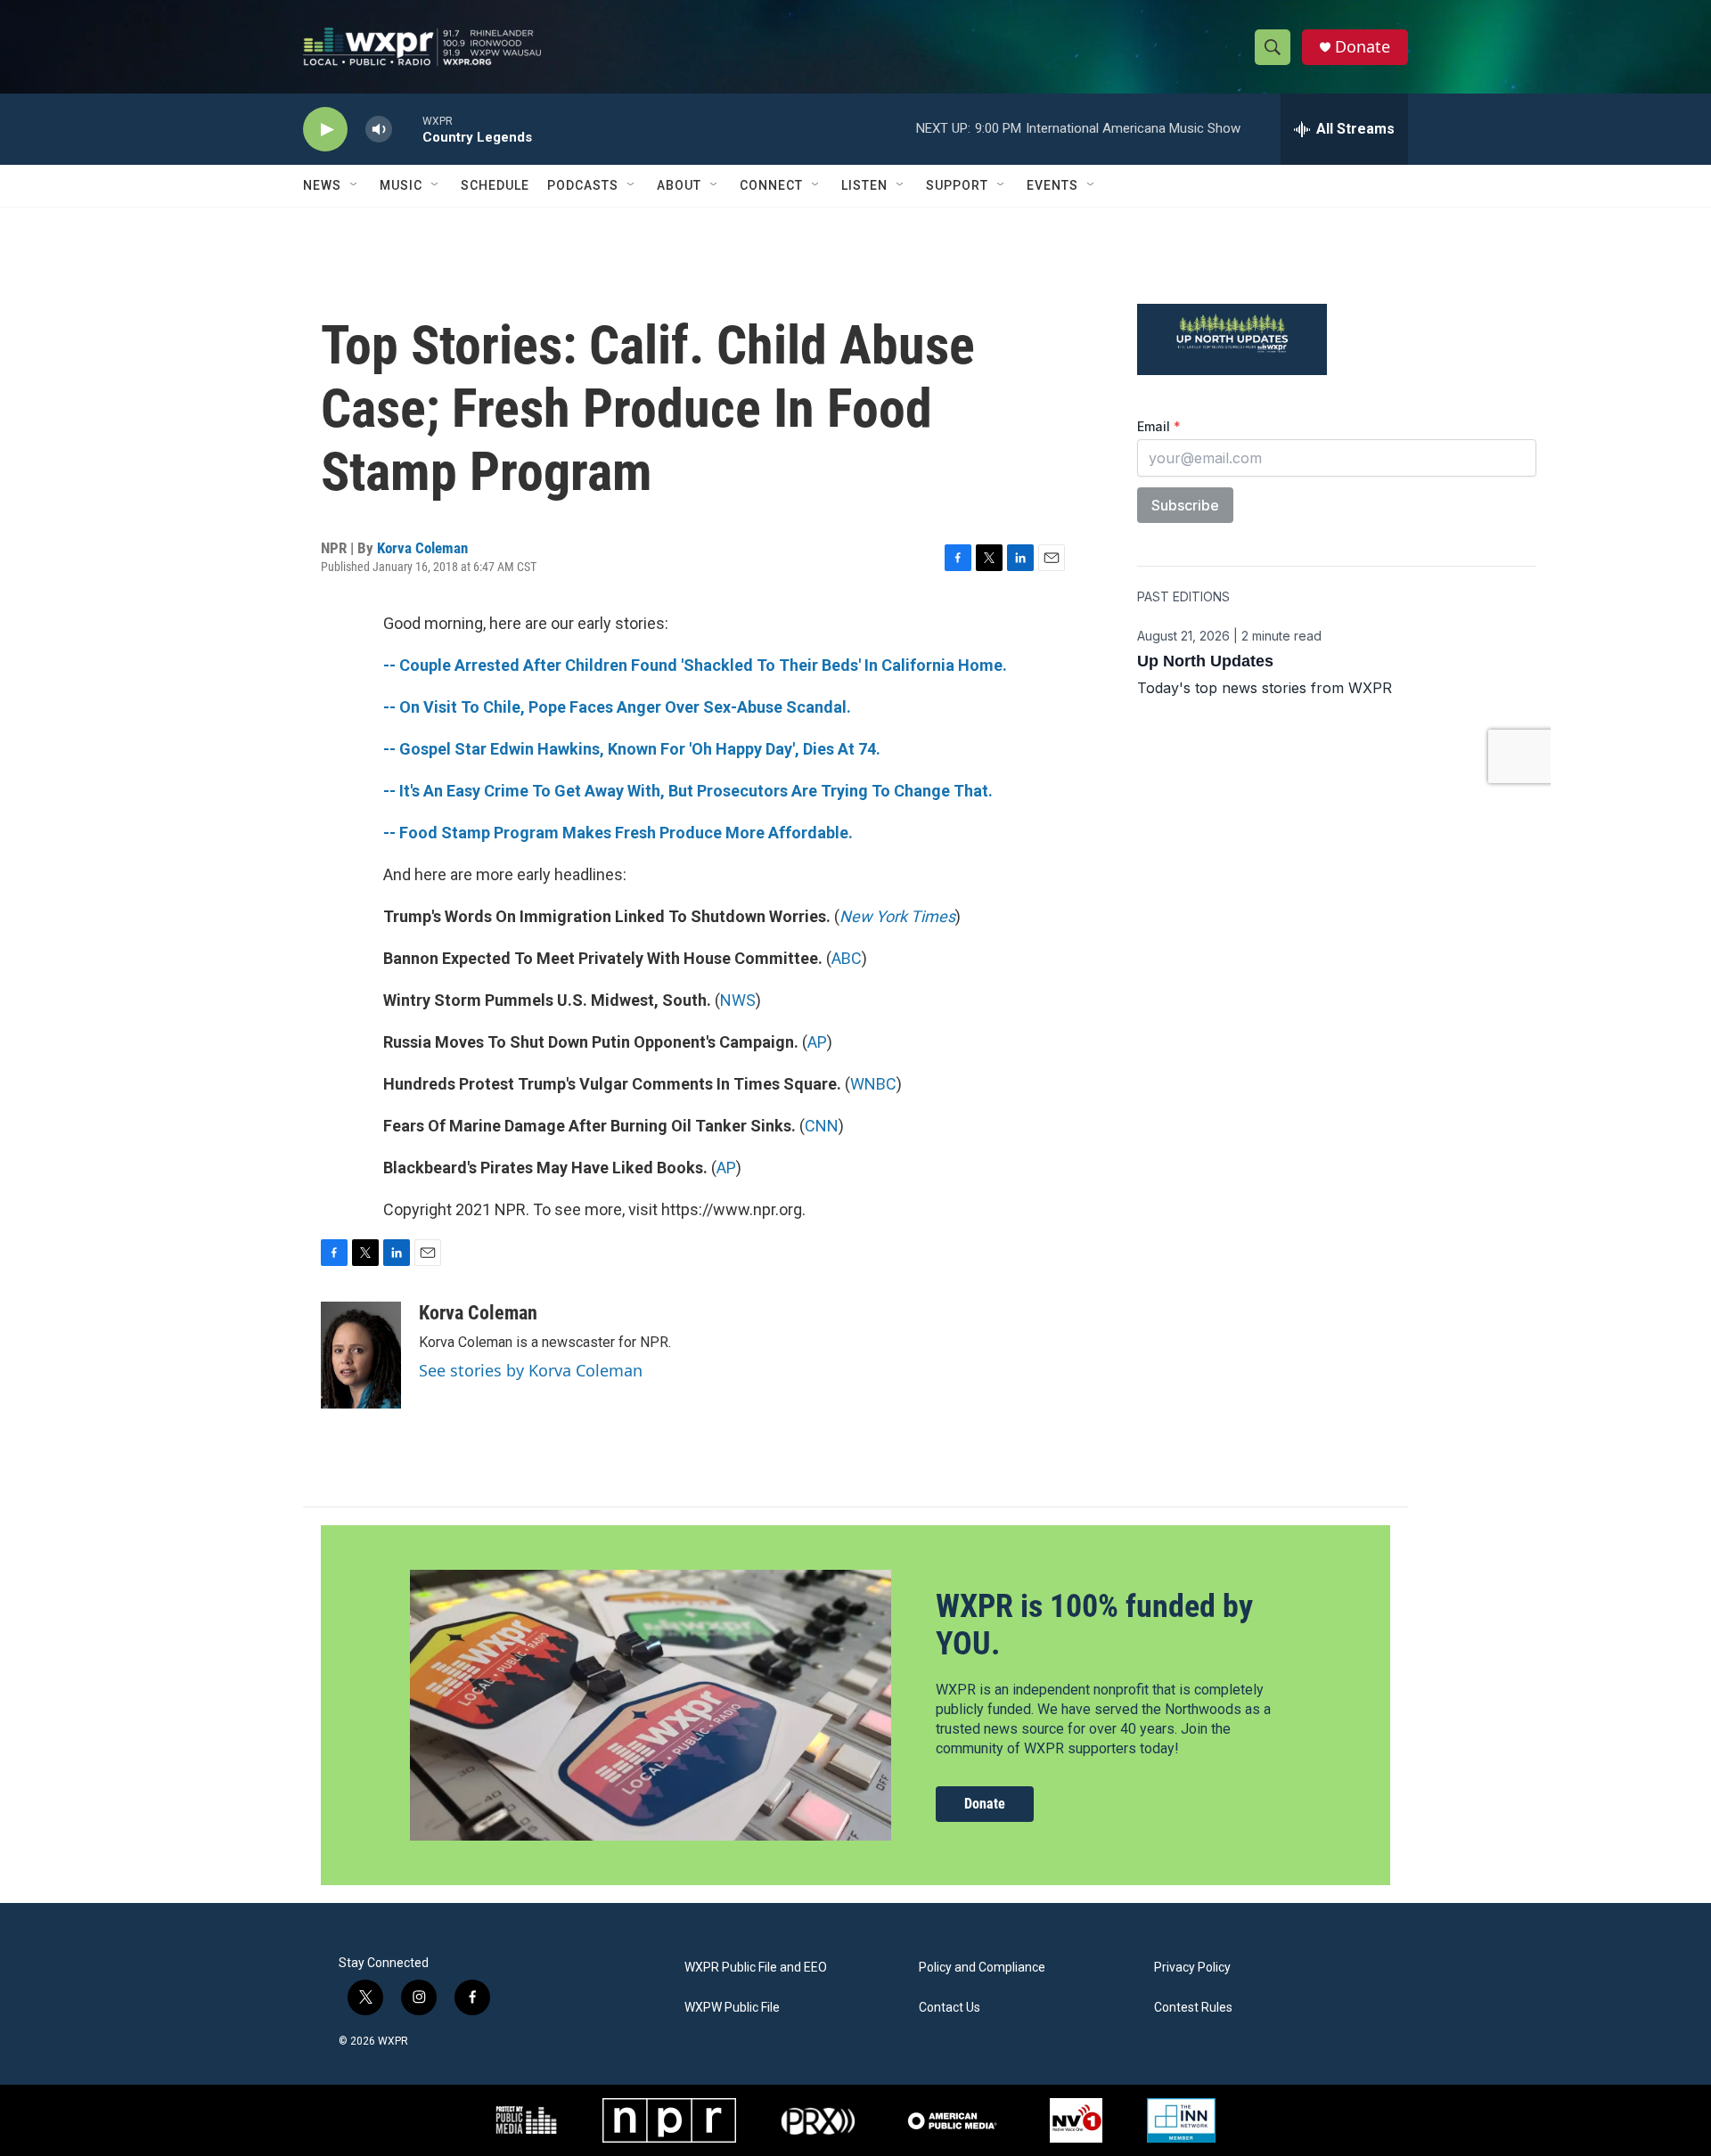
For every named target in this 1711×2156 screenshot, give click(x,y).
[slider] (407, 129)
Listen (864, 185)
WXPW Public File (732, 2008)
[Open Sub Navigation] (355, 185)
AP (817, 1042)
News (322, 185)
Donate (1363, 47)
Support (957, 185)
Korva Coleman (422, 548)
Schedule (495, 185)
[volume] (379, 130)
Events (1052, 185)
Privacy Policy (1192, 1968)
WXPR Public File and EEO (756, 1968)
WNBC (873, 1084)
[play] (325, 130)
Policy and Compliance (982, 1968)
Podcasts (583, 185)
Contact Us (950, 2008)
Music (401, 185)
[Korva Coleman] (361, 1355)
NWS (738, 1000)
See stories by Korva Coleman (531, 1370)
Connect (771, 185)
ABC (847, 958)
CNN (822, 1126)
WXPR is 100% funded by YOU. (1094, 1625)
